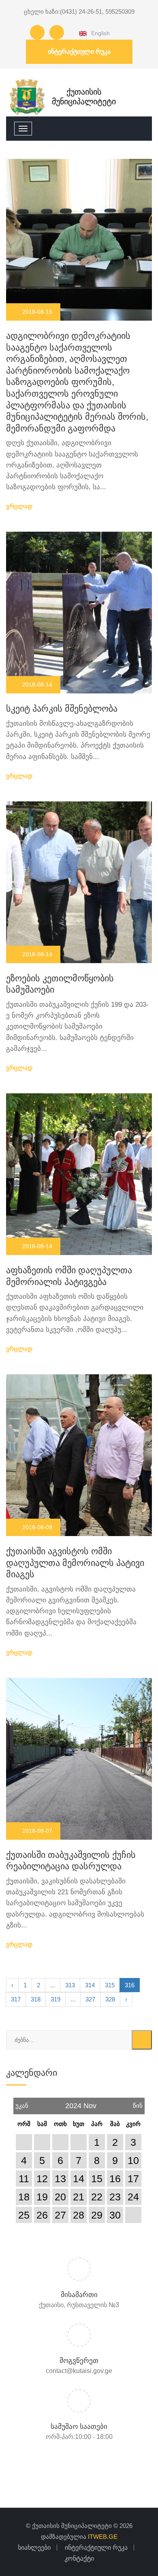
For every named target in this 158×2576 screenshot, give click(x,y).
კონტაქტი (79, 2558)
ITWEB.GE (103, 2537)
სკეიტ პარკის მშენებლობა (62, 709)
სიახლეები (34, 2547)
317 (16, 1999)
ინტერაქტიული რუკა (79, 52)
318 (36, 1999)
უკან (22, 2103)
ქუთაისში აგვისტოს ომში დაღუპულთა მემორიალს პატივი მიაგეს (75, 1563)
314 (90, 1985)
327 (90, 1999)
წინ (138, 2103)
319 (56, 1999)
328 (110, 1999)
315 (110, 1985)
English (99, 33)
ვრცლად (20, 506)
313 (70, 1985)
